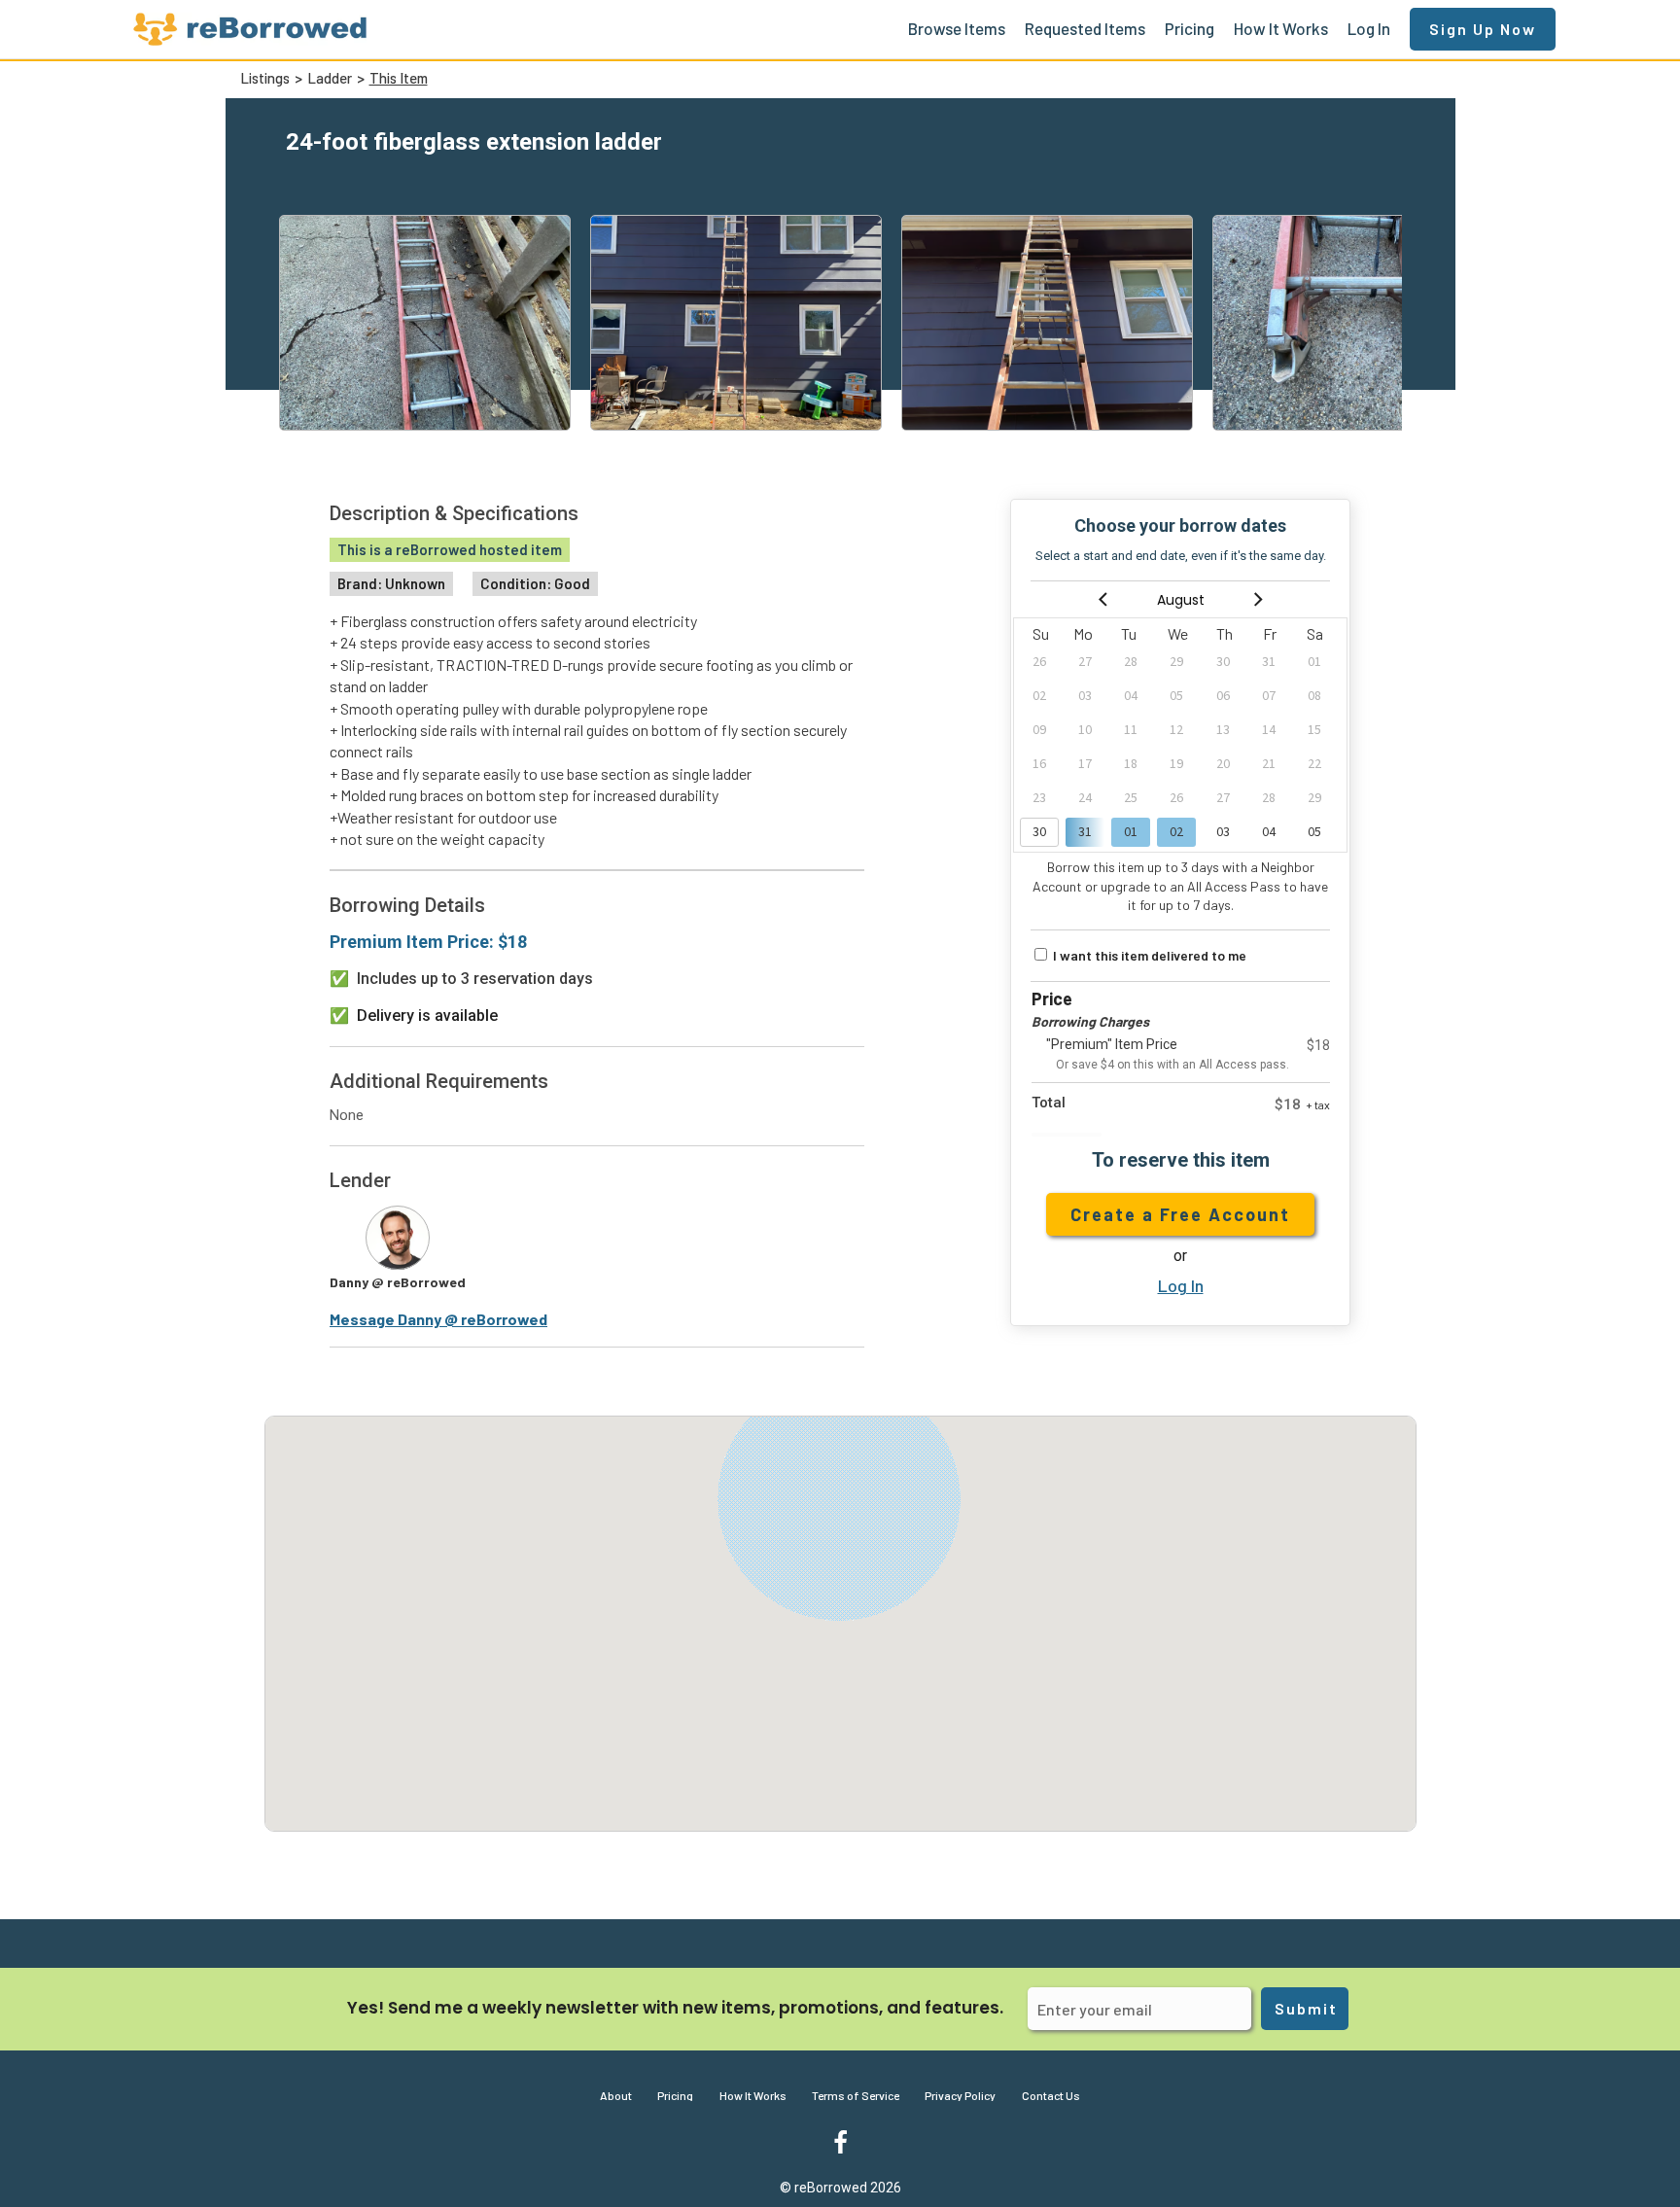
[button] (840, 1500)
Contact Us (1051, 2095)
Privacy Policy (960, 2095)
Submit (1306, 2008)
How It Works (753, 2095)
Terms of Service (856, 2095)
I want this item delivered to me (1148, 955)
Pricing (675, 2095)
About (616, 2095)
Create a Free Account (1180, 1214)
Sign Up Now (1483, 29)
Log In (1181, 1286)
